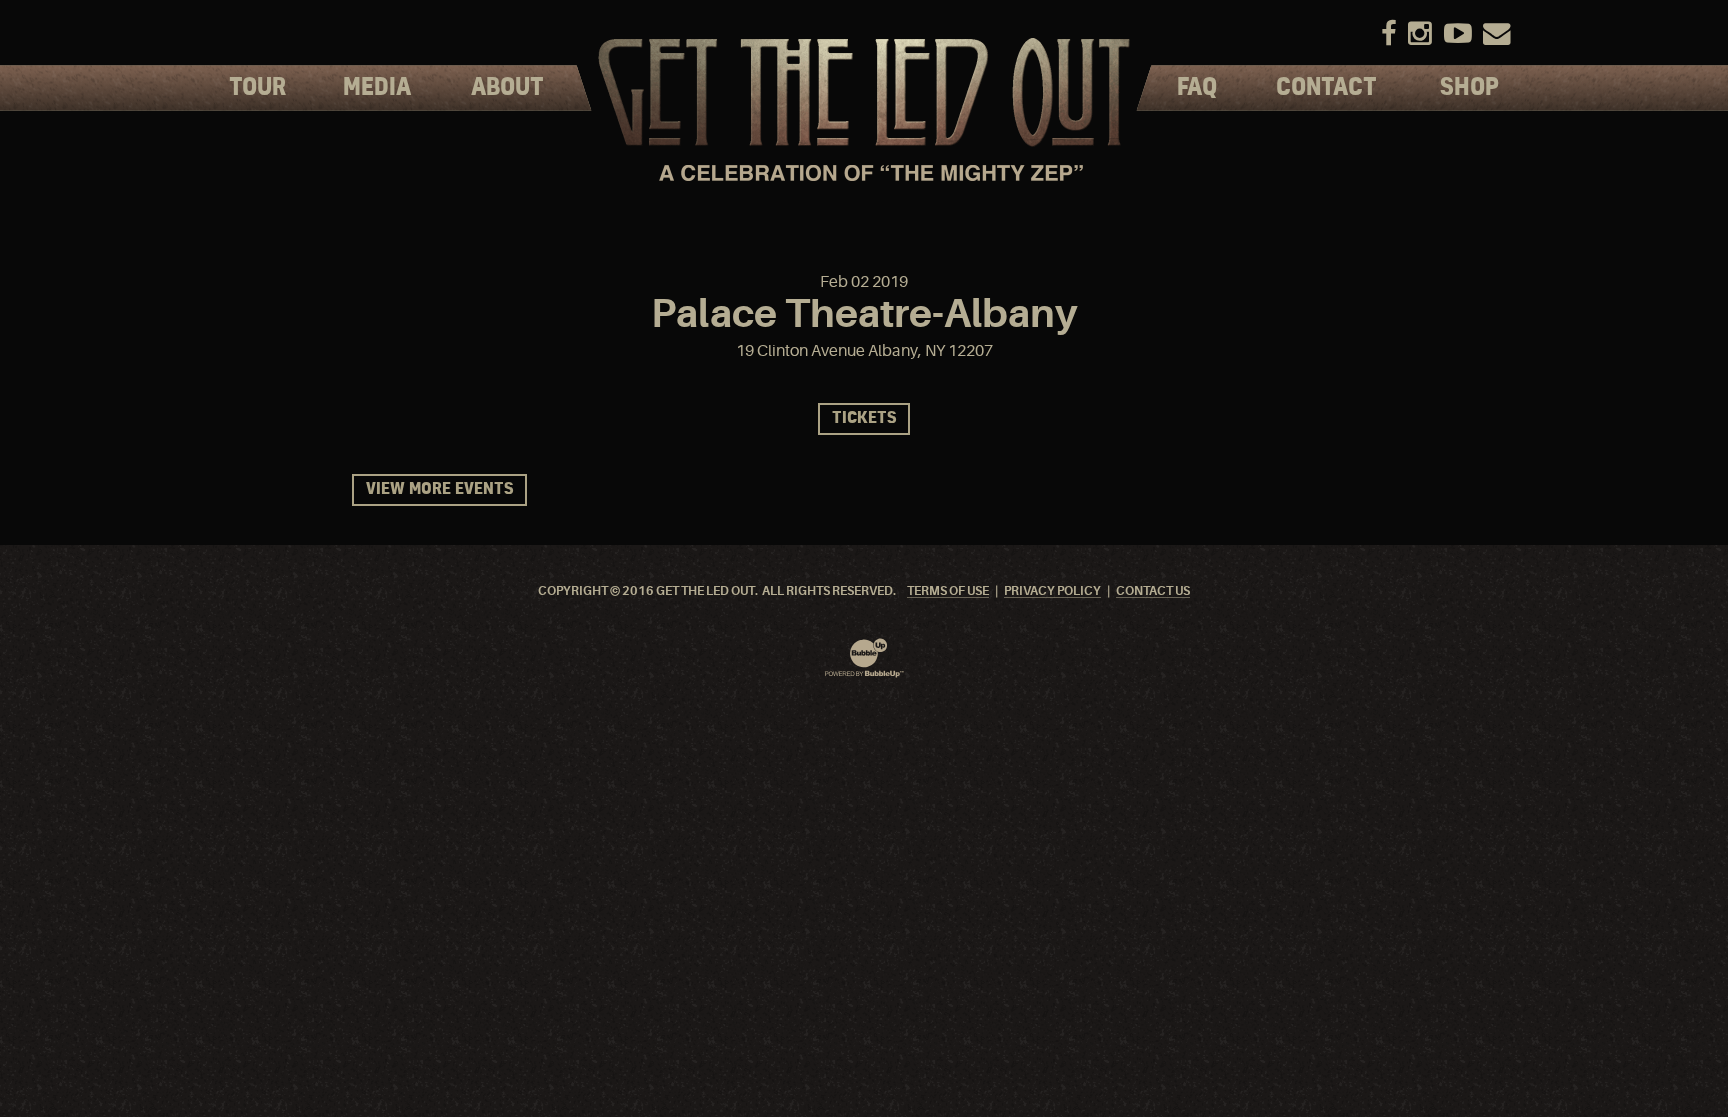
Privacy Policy (1052, 591)
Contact (1326, 88)
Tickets (864, 418)
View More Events (439, 489)
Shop (1469, 88)
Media (377, 88)
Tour (257, 88)
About (507, 88)
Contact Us (1153, 591)
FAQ (1197, 88)
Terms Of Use (948, 591)
